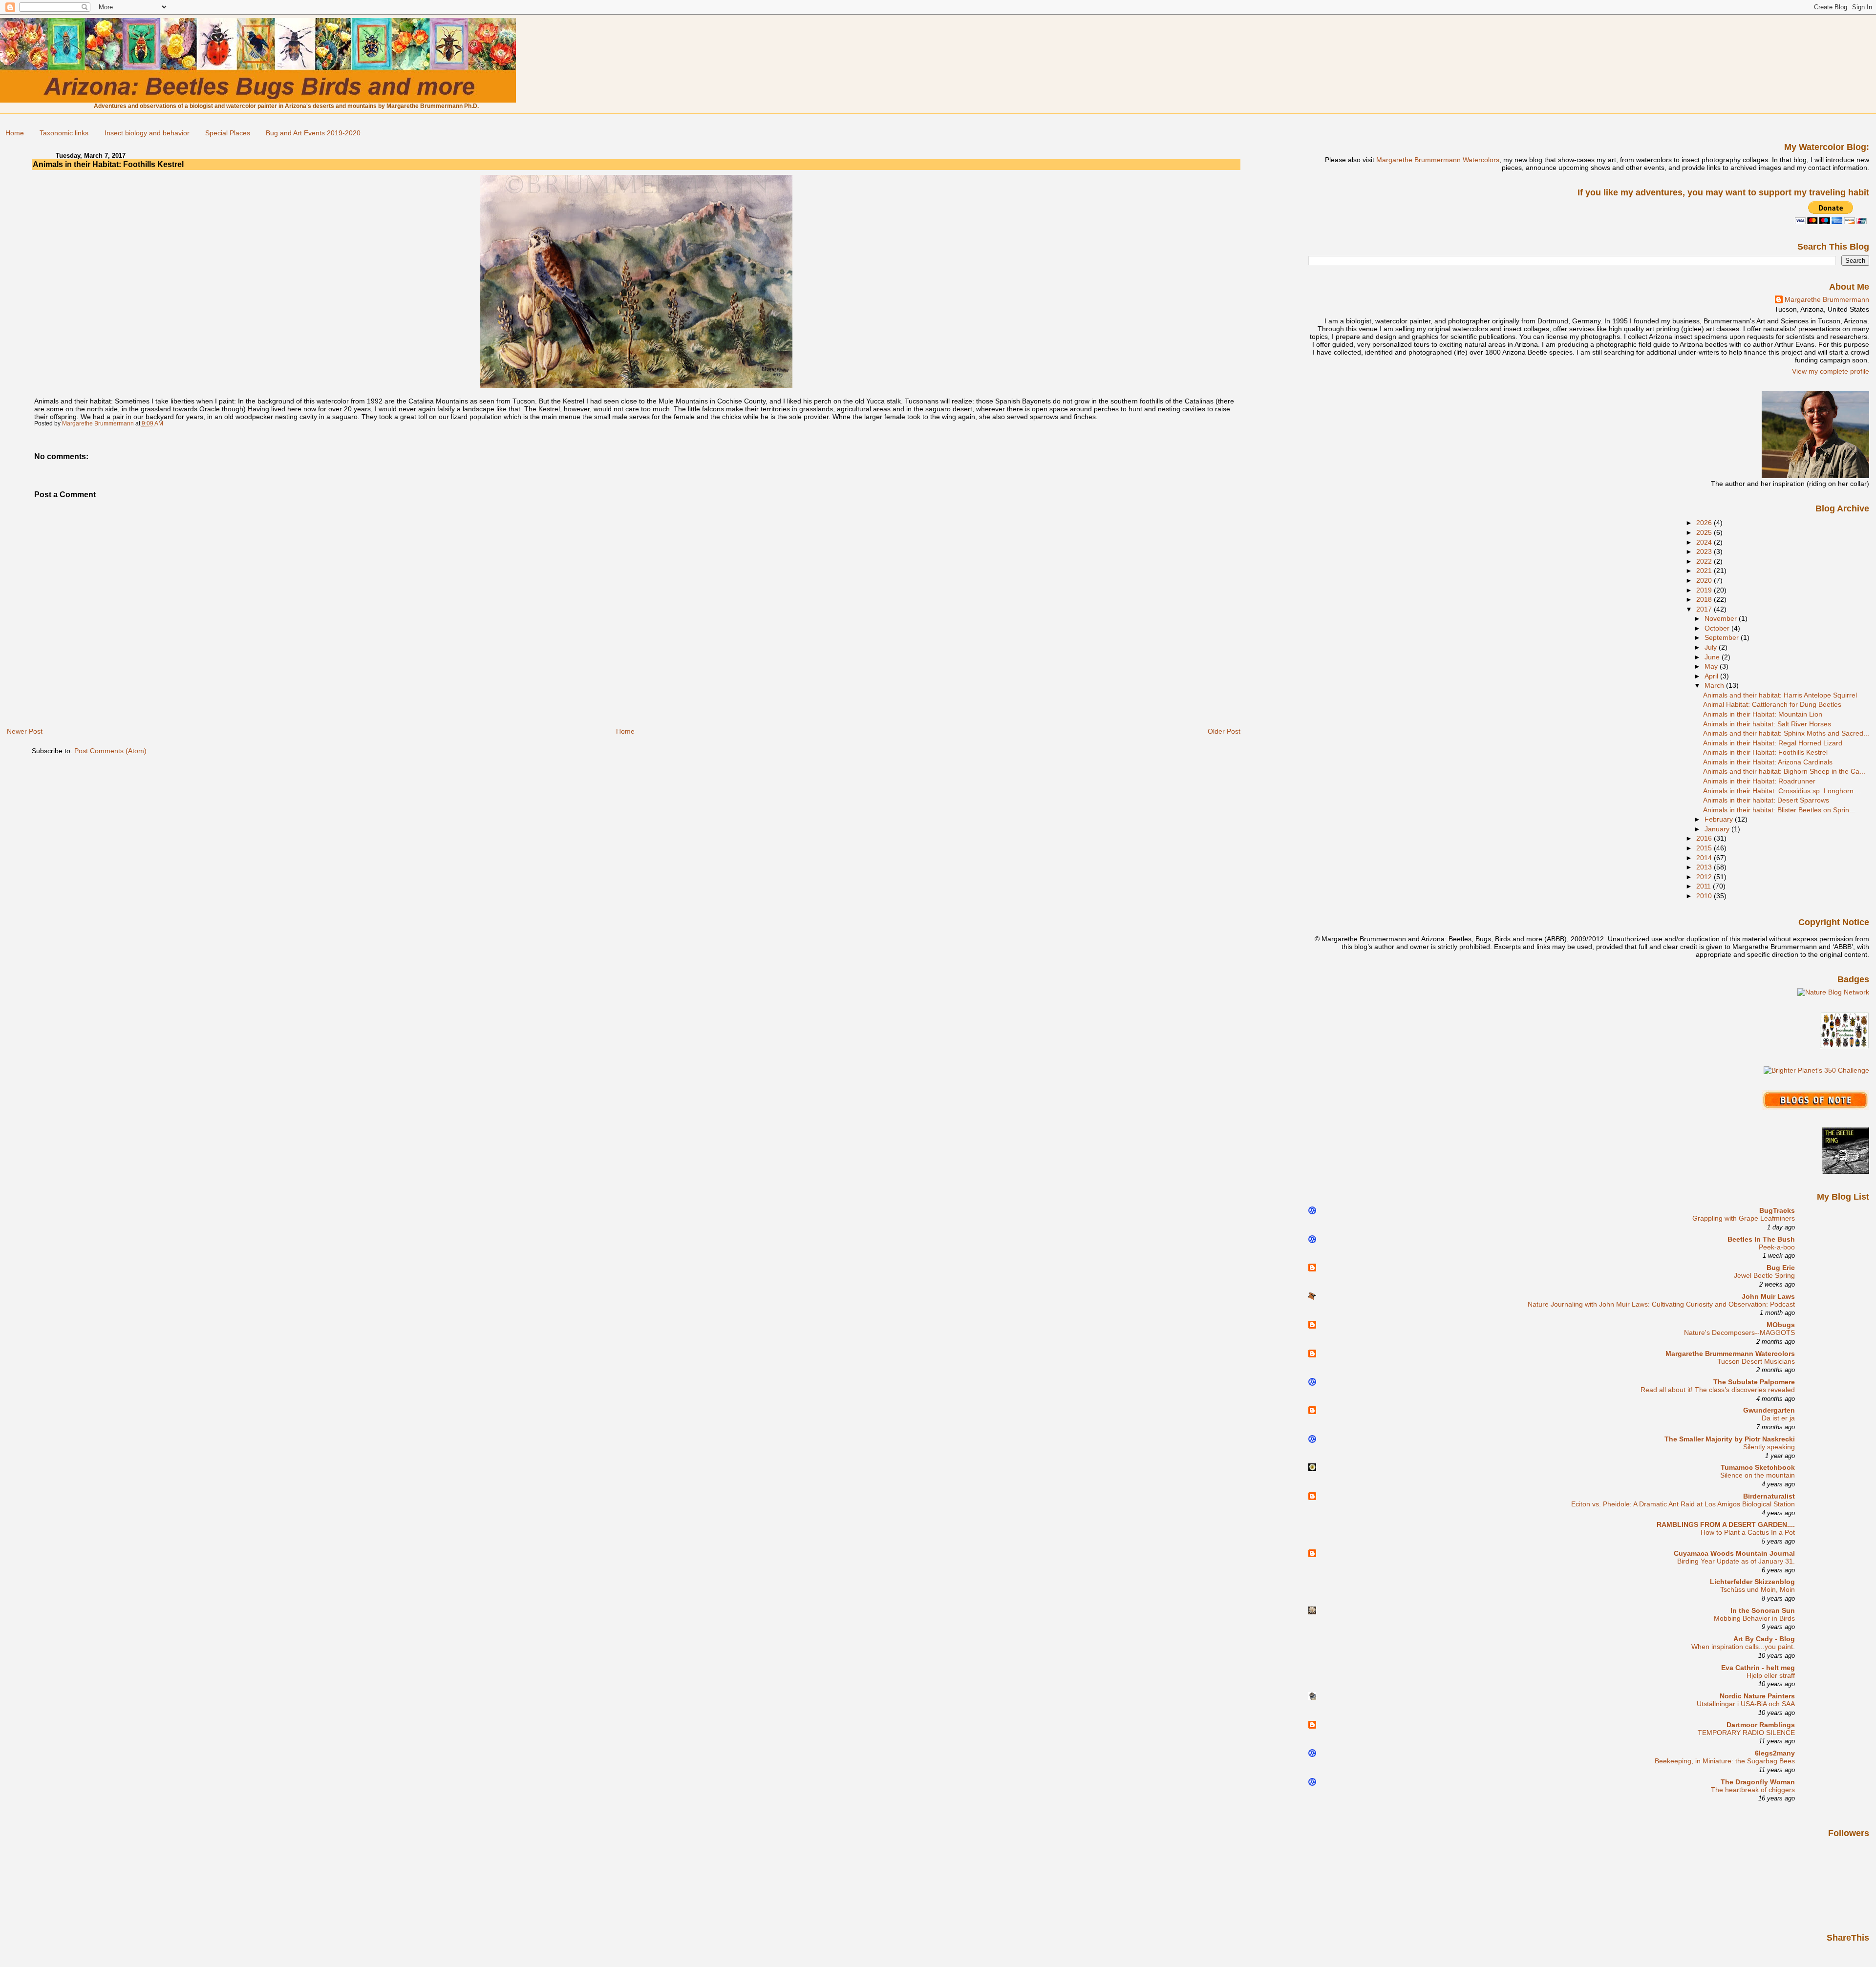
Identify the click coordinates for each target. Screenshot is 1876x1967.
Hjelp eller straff (1771, 1676)
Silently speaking (1769, 1447)
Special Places (228, 133)
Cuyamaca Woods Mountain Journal (1734, 1553)
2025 (1705, 532)
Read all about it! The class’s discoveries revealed (1718, 1390)
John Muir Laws (1768, 1296)
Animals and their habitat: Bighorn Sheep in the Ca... (1784, 771)
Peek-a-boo (1777, 1247)
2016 (1705, 838)
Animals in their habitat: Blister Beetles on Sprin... (1779, 810)
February (1720, 819)
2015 (1705, 848)
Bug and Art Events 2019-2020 (313, 133)
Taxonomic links (64, 133)
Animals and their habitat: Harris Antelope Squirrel (1780, 695)
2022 (1705, 561)
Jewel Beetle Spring (1764, 1276)
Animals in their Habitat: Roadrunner (1759, 781)
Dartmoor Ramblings (1761, 1725)
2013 (1705, 867)
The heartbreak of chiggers (1753, 1790)
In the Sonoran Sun (1763, 1610)
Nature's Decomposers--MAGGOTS (1739, 1333)
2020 (1705, 580)
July (1712, 647)
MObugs (1781, 1325)
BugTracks (1777, 1210)
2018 (1705, 599)
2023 (1705, 551)
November (1722, 618)
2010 (1705, 896)
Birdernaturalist (1769, 1496)
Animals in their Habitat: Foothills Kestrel (1765, 752)
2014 (1705, 858)
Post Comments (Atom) (110, 751)
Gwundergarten (1769, 1410)
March (1715, 685)
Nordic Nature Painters (1757, 1696)
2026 (1705, 523)
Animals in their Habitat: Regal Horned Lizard (1773, 743)
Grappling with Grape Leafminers (1744, 1218)
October (1718, 628)
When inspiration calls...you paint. (1743, 1647)
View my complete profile (1831, 371)
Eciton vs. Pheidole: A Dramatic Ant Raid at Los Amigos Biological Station (1683, 1504)
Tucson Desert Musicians (1756, 1362)
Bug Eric (1781, 1268)
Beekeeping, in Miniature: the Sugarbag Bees (1725, 1761)
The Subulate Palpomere (1754, 1382)
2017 (1705, 609)
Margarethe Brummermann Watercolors (1438, 160)
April (1712, 676)
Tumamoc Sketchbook (1758, 1467)
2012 (1705, 877)
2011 (1705, 886)
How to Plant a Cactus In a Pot (1748, 1533)
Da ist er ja (1778, 1418)
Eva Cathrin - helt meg (1758, 1668)
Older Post (1224, 731)
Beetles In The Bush (1761, 1239)
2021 (1705, 571)
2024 (1705, 542)
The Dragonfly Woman (1758, 1782)
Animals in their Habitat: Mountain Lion (1763, 714)
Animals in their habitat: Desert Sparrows (1766, 800)
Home (15, 133)
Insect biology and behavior (147, 133)
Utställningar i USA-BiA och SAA (1746, 1704)
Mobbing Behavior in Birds (1754, 1618)
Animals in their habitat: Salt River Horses (1767, 724)
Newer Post (25, 731)
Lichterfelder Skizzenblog (1752, 1582)
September (1723, 637)
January (1718, 829)
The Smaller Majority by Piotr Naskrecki (1730, 1439)
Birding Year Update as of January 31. (1736, 1561)
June (1713, 657)
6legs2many (1775, 1753)
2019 (1705, 590)
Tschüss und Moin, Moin (1758, 1590)
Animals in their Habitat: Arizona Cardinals (1768, 762)
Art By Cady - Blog (1764, 1639)
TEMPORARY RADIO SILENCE (1746, 1733)
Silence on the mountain (1758, 1475)
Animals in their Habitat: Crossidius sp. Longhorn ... (1782, 791)
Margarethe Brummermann (1827, 299)
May (1712, 666)
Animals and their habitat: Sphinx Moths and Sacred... (1786, 733)
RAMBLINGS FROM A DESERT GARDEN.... (1726, 1524)
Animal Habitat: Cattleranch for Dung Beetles (1772, 704)
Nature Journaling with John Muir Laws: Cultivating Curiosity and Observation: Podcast (1661, 1304)
